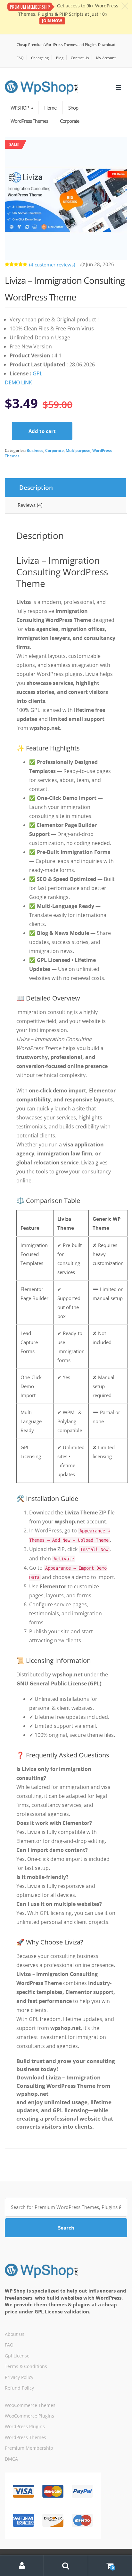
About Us (15, 2334)
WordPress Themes (25, 2437)
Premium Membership (29, 2448)
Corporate (54, 450)
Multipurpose (78, 450)
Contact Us (80, 58)
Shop (73, 108)
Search (66, 2228)
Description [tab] (36, 488)
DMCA (11, 2459)
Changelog (40, 58)
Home (50, 108)
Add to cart (42, 431)
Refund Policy (19, 2388)
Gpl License (17, 2356)
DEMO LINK (18, 382)
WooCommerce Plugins (29, 2416)
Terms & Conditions (26, 2366)
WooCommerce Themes (30, 2405)
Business (35, 450)
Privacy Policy (19, 2377)
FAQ (20, 58)
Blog (60, 58)
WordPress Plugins (25, 2426)
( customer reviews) (52, 265)
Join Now (52, 21)
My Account (106, 58)
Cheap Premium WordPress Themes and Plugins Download (66, 45)
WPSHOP (20, 108)
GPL (37, 373)
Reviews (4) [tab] (30, 505)
